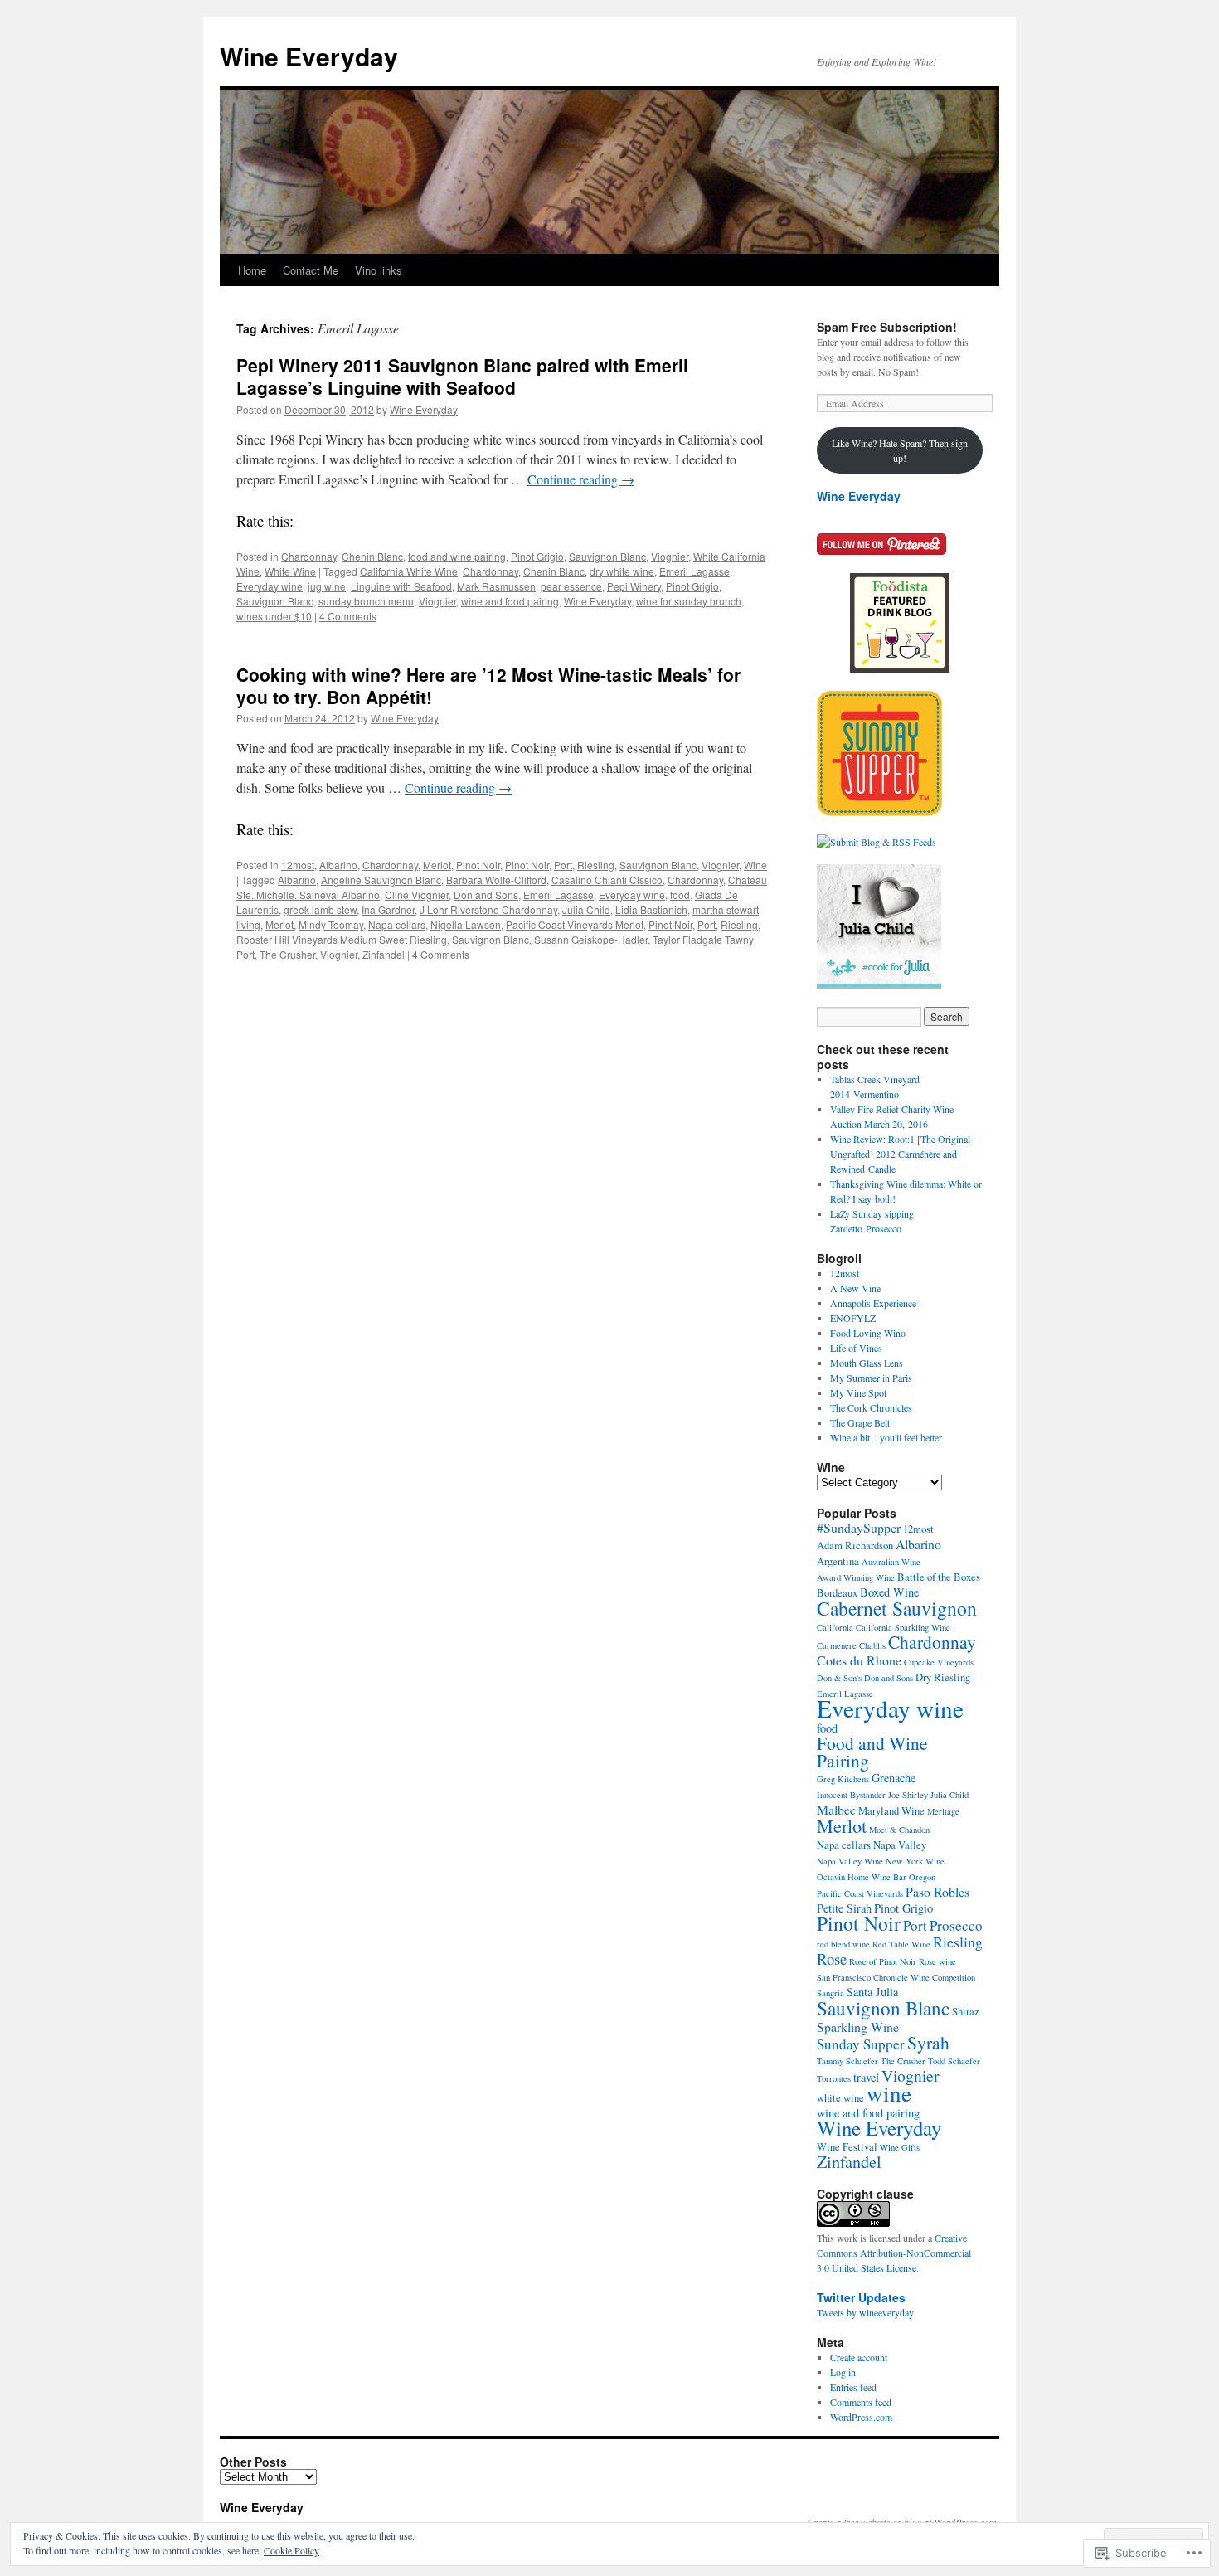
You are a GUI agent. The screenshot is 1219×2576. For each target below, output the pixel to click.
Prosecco (956, 1925)
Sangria (830, 1993)
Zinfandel (384, 954)
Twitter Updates (861, 2297)
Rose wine (937, 1961)
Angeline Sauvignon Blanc (381, 880)
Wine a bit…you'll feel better (886, 1437)
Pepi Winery (634, 586)
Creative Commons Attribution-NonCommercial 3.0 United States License (894, 2253)
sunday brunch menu (366, 601)
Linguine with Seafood (401, 586)
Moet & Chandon (899, 1830)
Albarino (338, 865)
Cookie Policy (291, 2550)
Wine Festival (847, 2147)
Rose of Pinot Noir (883, 1961)
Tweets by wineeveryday (865, 2312)
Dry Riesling (943, 1677)
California (835, 1627)
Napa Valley (900, 1845)
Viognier (670, 556)
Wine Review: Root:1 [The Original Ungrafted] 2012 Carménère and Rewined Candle (900, 1154)
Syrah (928, 2042)
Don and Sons (486, 894)
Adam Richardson (855, 1546)
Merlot (437, 865)
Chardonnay (309, 556)
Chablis (872, 1645)
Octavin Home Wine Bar (862, 1877)
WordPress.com (861, 2417)
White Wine (290, 571)
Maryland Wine (891, 1811)
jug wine (327, 586)
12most (298, 865)
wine (889, 2093)
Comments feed (861, 2402)
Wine (755, 865)
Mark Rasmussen (496, 586)
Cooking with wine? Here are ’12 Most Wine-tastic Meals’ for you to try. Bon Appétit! (488, 685)
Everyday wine (270, 586)
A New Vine (855, 1288)
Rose (832, 1959)
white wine (840, 2098)
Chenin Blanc (372, 556)
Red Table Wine (901, 1944)
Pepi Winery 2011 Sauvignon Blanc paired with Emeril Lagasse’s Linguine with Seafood (462, 376)
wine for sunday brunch (689, 601)
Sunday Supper (861, 2044)
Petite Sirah (844, 1908)
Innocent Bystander (851, 1795)
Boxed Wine (889, 1592)
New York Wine (915, 1861)
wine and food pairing (510, 601)
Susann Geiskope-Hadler (591, 939)
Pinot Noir (478, 865)
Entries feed (853, 2387)
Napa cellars (397, 924)
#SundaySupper (859, 1527)
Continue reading (581, 479)
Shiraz (966, 2012)
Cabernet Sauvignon (897, 1608)
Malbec (836, 1809)
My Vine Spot (858, 1392)
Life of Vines (856, 1348)
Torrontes (834, 2078)
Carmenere (837, 1645)
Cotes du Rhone (859, 1660)
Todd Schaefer (954, 2061)
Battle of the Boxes (939, 1577)
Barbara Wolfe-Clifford (496, 880)
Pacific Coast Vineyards (860, 1893)
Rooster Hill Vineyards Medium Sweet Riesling (342, 939)
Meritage (943, 1811)
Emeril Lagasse (694, 571)
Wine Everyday (309, 56)
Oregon (922, 1877)
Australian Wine (891, 1562)
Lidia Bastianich (651, 909)
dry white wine (622, 571)
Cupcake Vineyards (939, 1662)
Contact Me (311, 270)
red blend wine (843, 1944)
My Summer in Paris (871, 1378)
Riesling (596, 865)
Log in (843, 2372)
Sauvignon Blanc (607, 556)
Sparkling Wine (858, 2027)
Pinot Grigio (537, 556)
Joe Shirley (908, 1795)
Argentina (838, 1561)
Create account (859, 2357)
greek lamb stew (320, 909)
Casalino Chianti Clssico (607, 880)
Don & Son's (839, 1678)
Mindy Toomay (331, 924)
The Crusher (287, 954)
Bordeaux (837, 1593)
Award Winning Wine (856, 1577)
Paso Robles (937, 1891)
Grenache (894, 1778)
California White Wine (409, 571)
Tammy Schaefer (847, 2061)
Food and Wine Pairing (872, 1752)
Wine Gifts (900, 2147)
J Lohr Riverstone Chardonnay (488, 909)
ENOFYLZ (853, 1318)
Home (252, 270)
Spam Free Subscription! (887, 327)
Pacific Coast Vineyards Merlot (575, 924)
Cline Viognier (417, 894)
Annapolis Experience (873, 1303)
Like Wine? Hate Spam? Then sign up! (900, 450)
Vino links (379, 270)
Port (563, 865)
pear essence (571, 586)
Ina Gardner (388, 909)
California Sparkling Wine (903, 1627)
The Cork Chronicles (871, 1407)
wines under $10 (274, 616)
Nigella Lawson (466, 924)
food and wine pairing (457, 556)
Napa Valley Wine (850, 1861)
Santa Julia (872, 1992)
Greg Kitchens (843, 1779)
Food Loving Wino (868, 1333)
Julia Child (586, 909)
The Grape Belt (860, 1422)
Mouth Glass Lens (867, 1363)
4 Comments (348, 616)
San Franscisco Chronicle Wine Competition (896, 1977)
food (680, 894)
